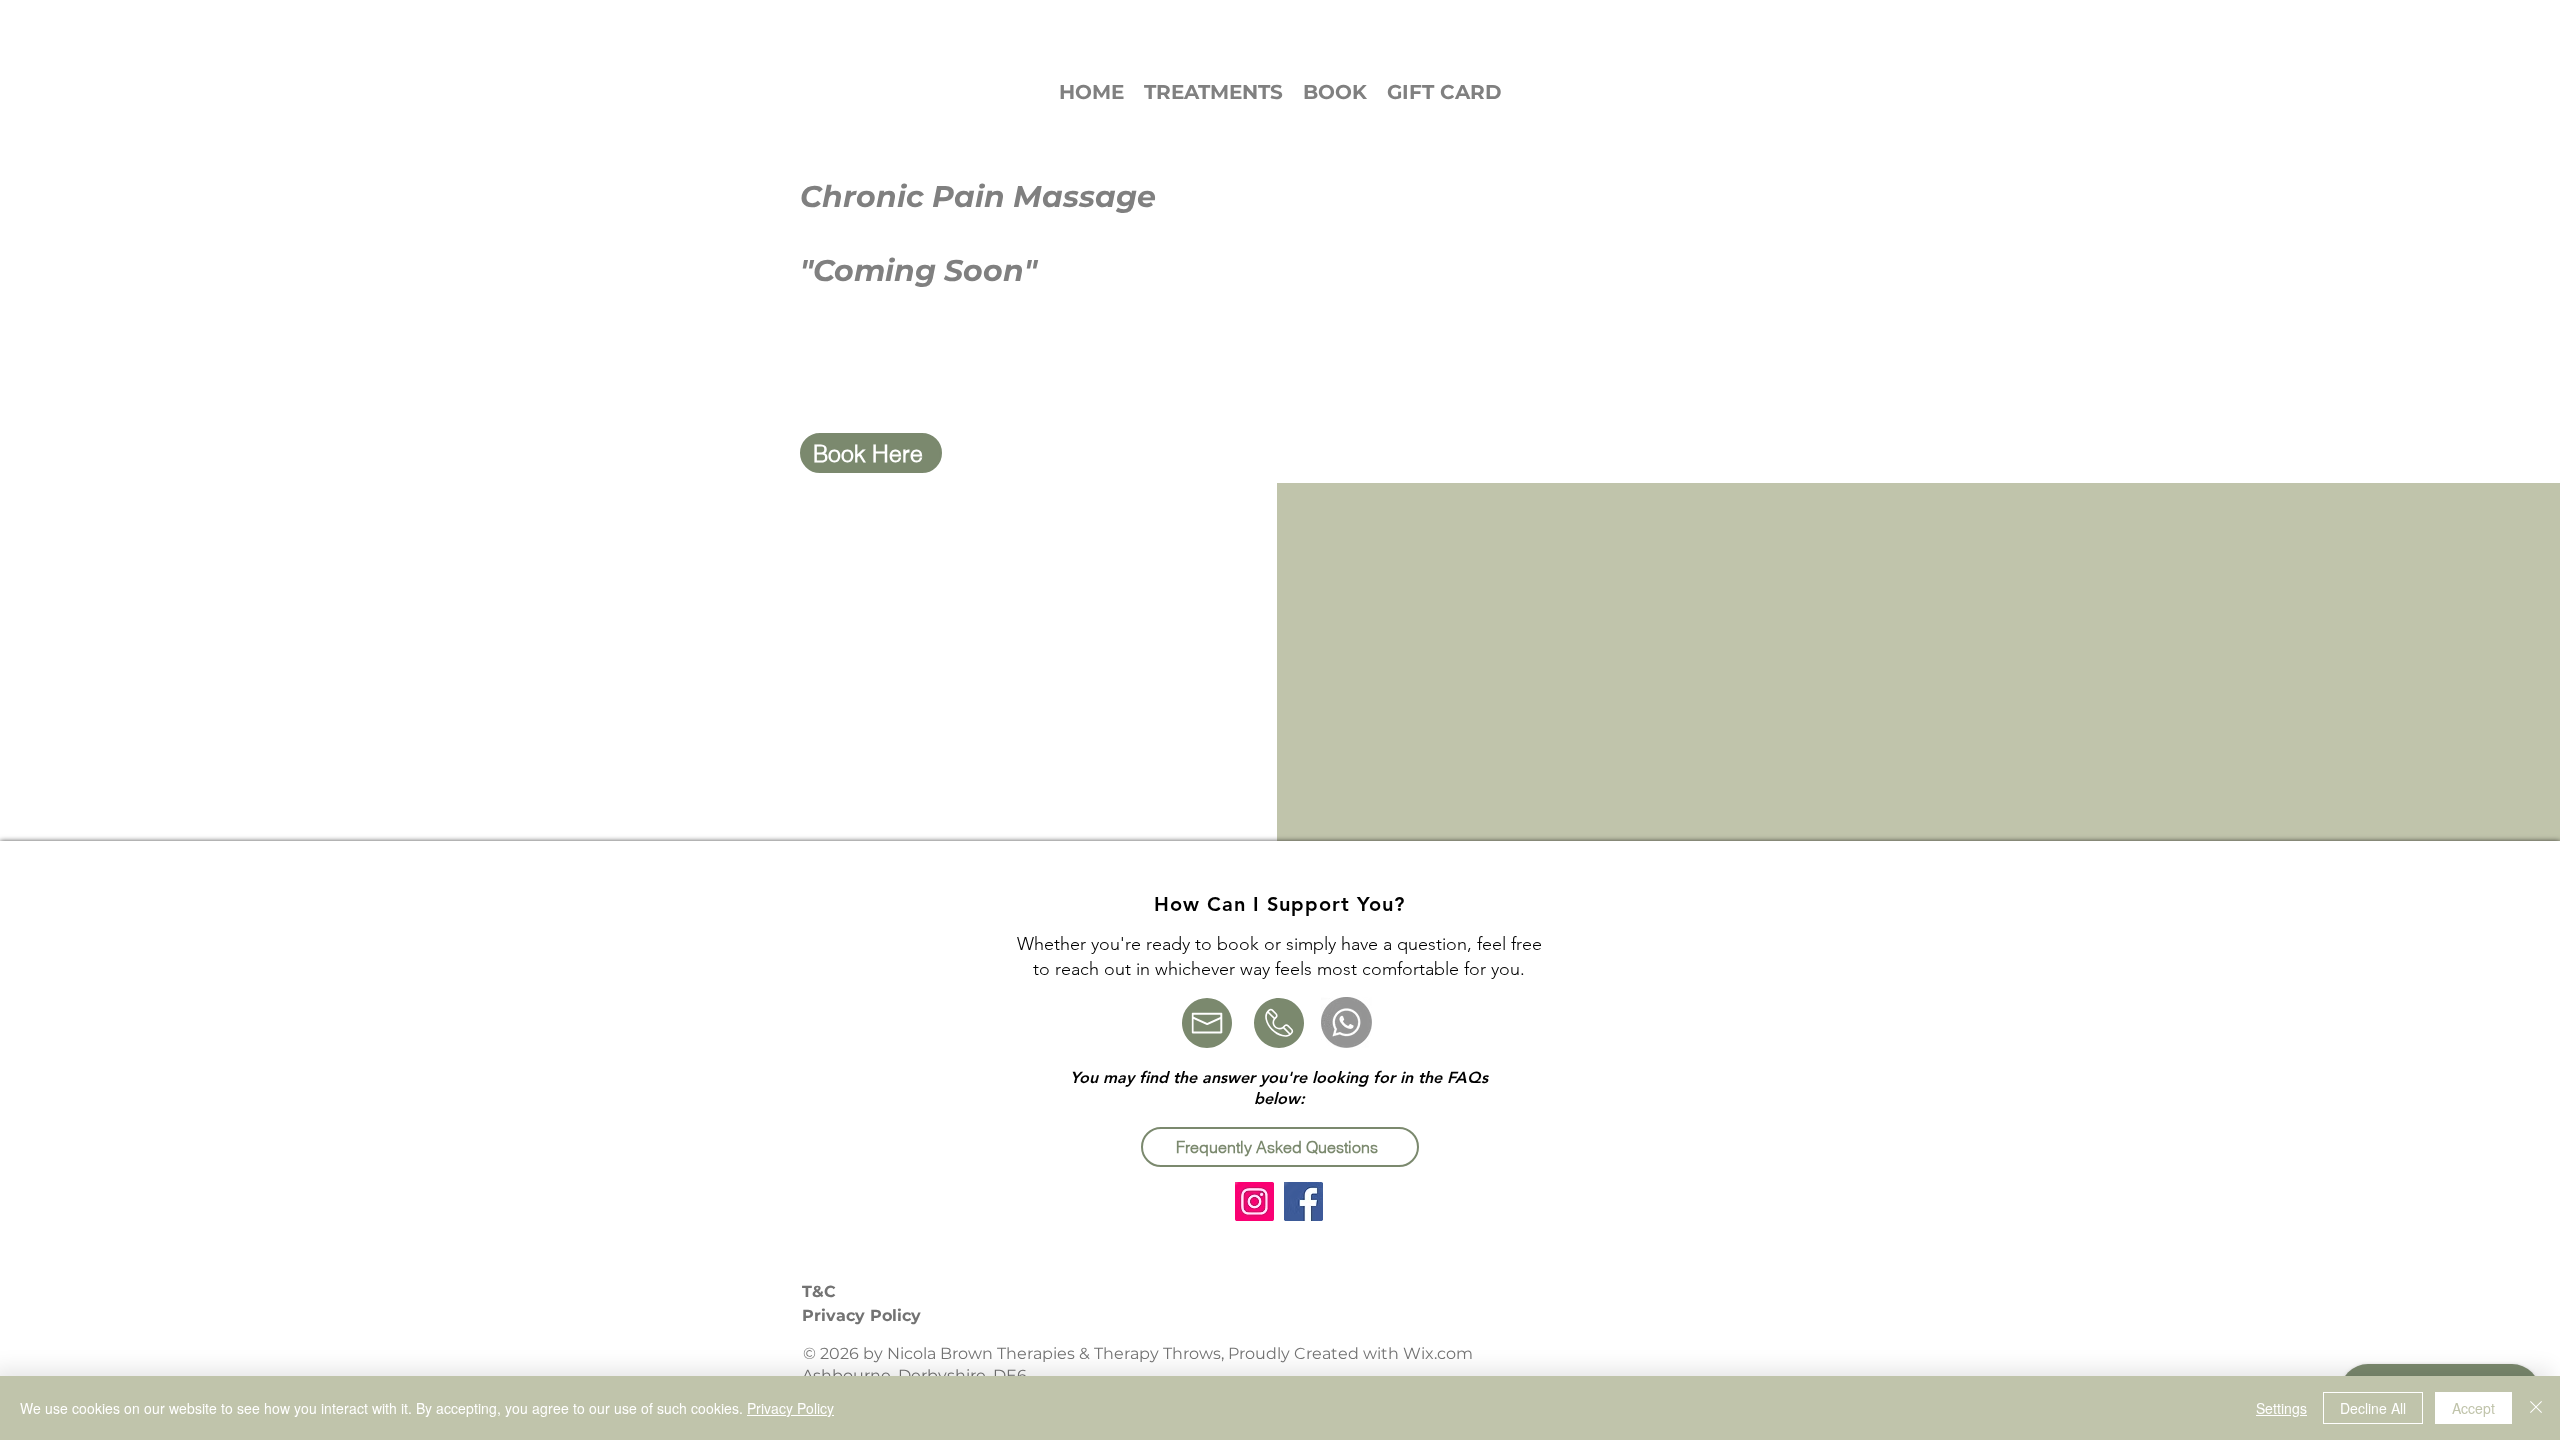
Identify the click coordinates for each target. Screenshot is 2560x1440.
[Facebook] (1303, 1201)
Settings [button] (2281, 1408)
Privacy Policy (790, 1408)
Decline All (2373, 1408)
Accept (2473, 1408)
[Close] (2536, 1408)
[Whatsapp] (1346, 1022)
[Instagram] (1254, 1201)
